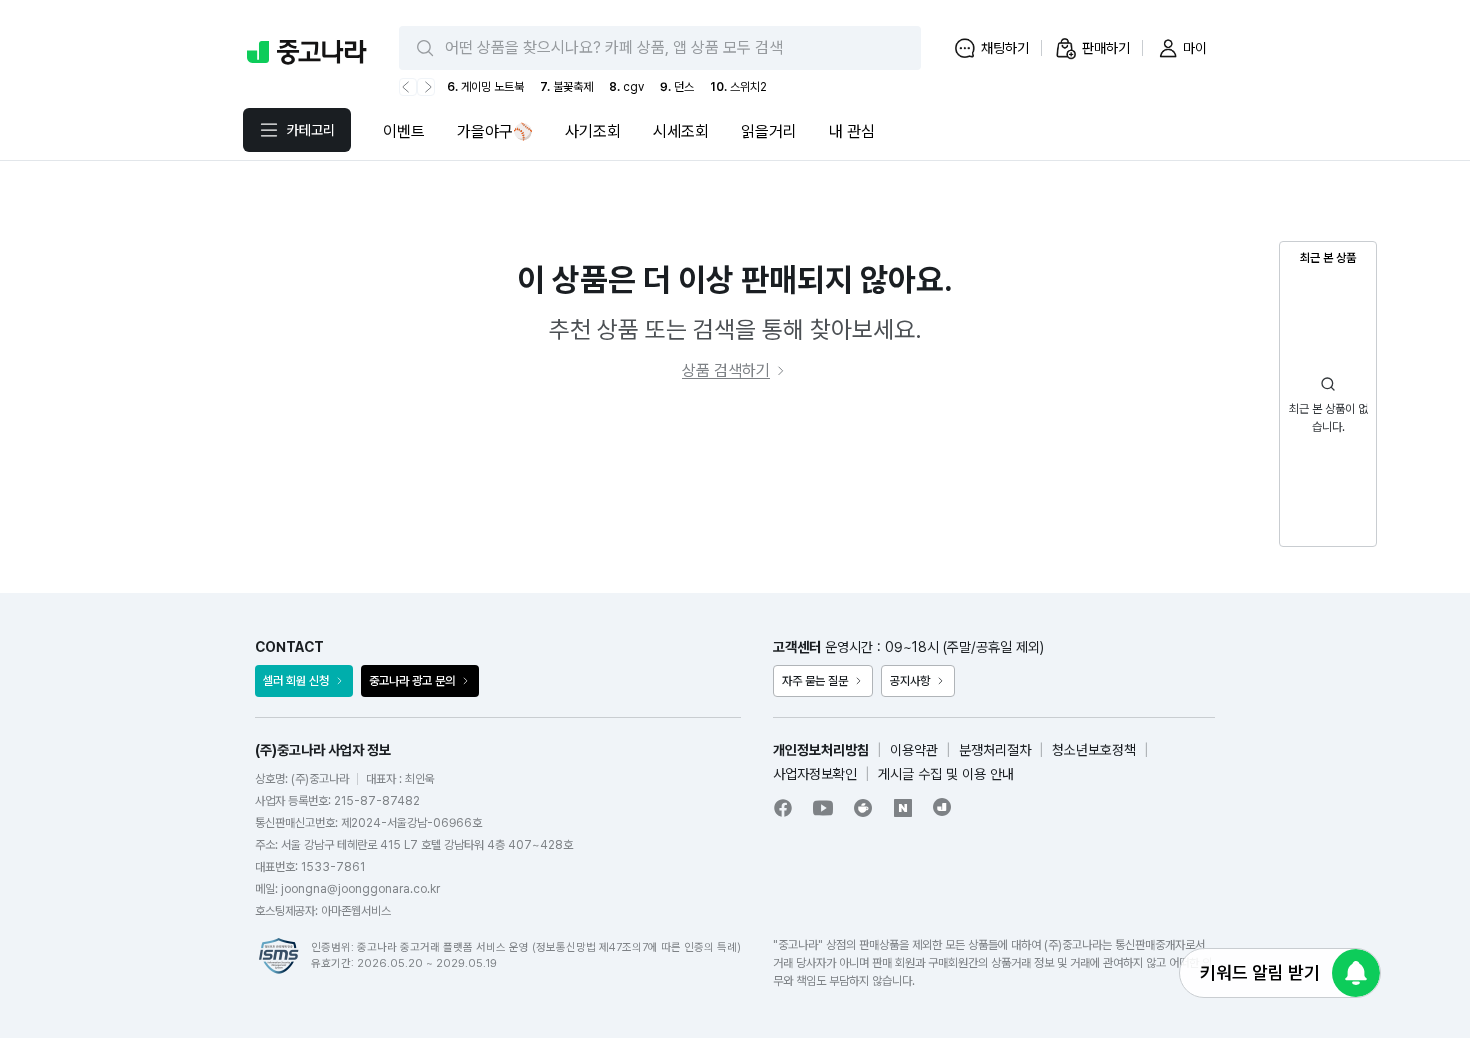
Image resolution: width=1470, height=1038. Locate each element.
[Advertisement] (735, 488)
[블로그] (903, 808)
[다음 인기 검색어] (426, 87)
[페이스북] (783, 808)
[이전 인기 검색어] (408, 87)
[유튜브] (823, 808)
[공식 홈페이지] (943, 807)
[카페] (863, 808)
